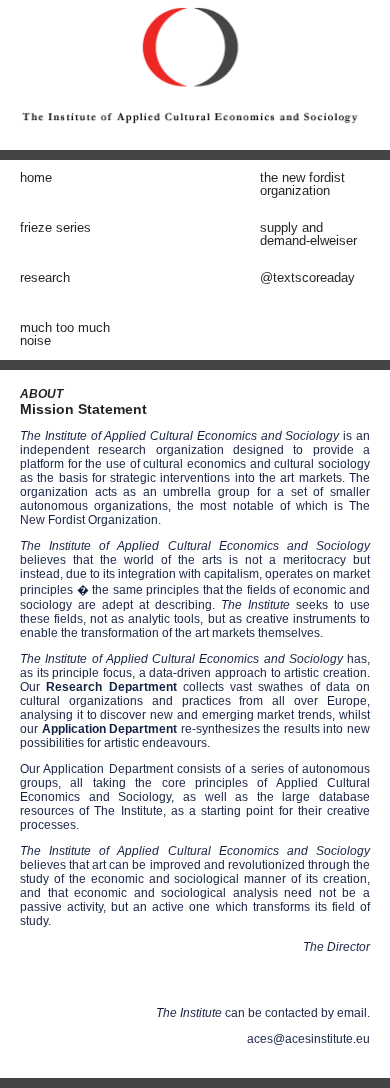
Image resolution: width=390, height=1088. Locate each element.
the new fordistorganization (302, 184)
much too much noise (65, 334)
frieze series (55, 227)
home (36, 177)
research (45, 277)
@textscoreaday (307, 277)
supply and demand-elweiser (308, 234)
